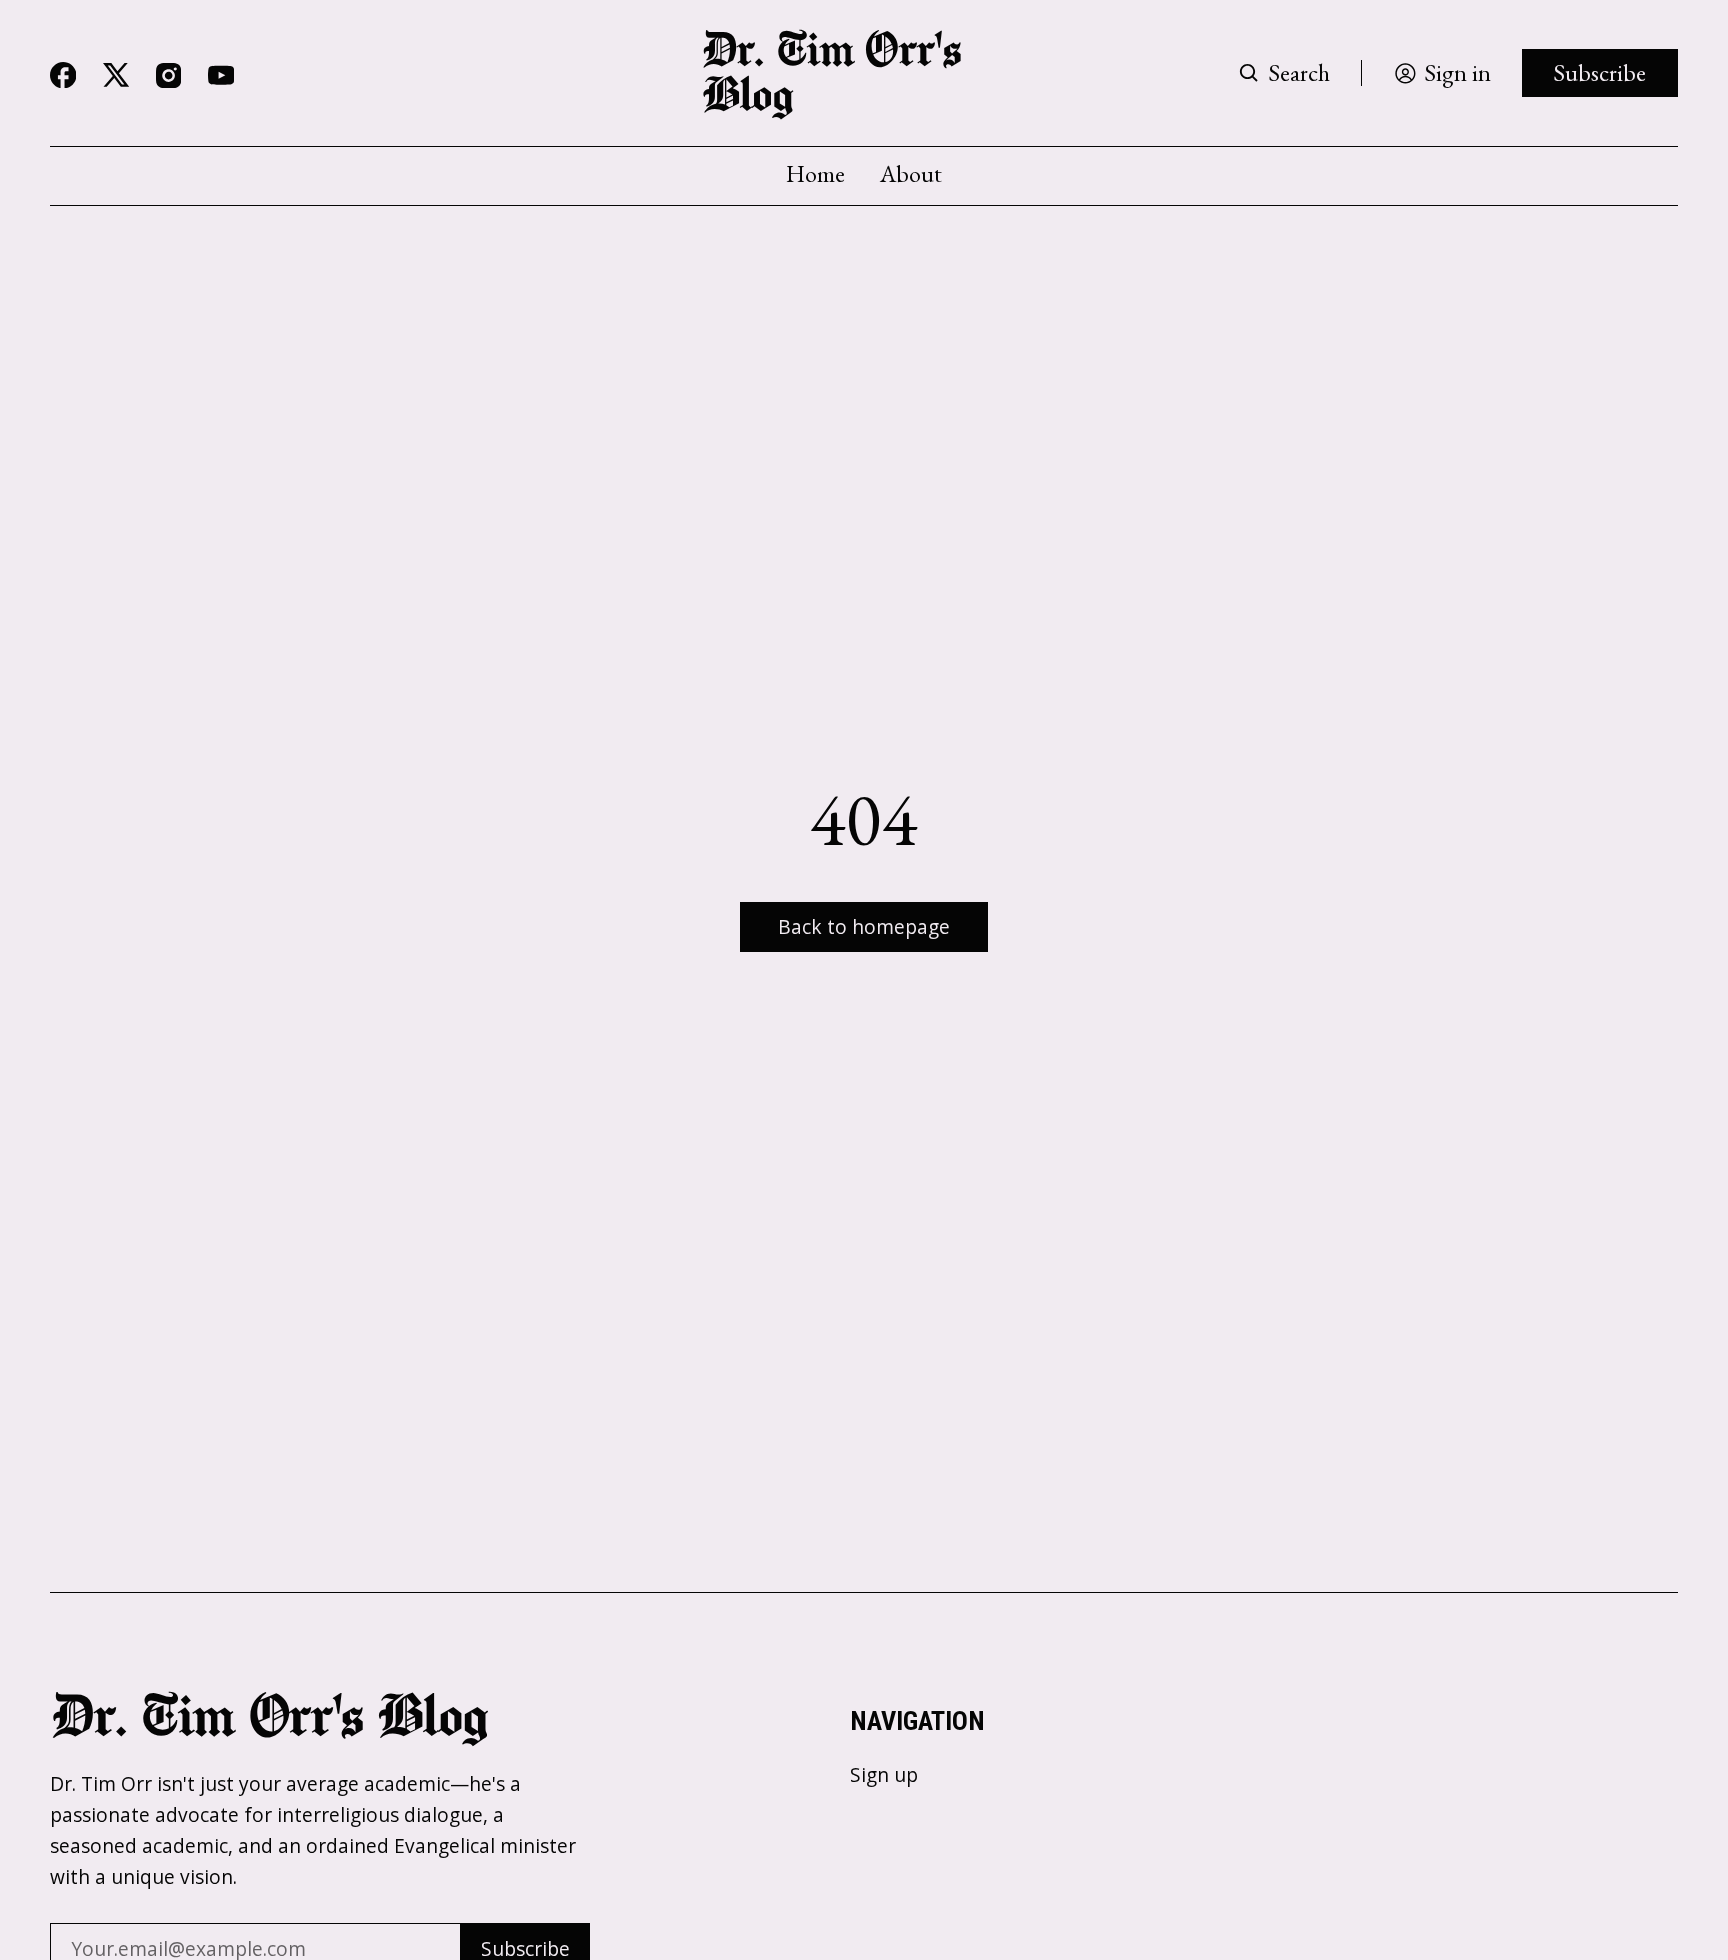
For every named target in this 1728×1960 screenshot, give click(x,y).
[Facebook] (63, 75)
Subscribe (1599, 72)
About (911, 174)
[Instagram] (168, 75)
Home (815, 174)
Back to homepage (864, 926)
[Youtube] (221, 75)
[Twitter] (116, 75)
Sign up (884, 1774)
